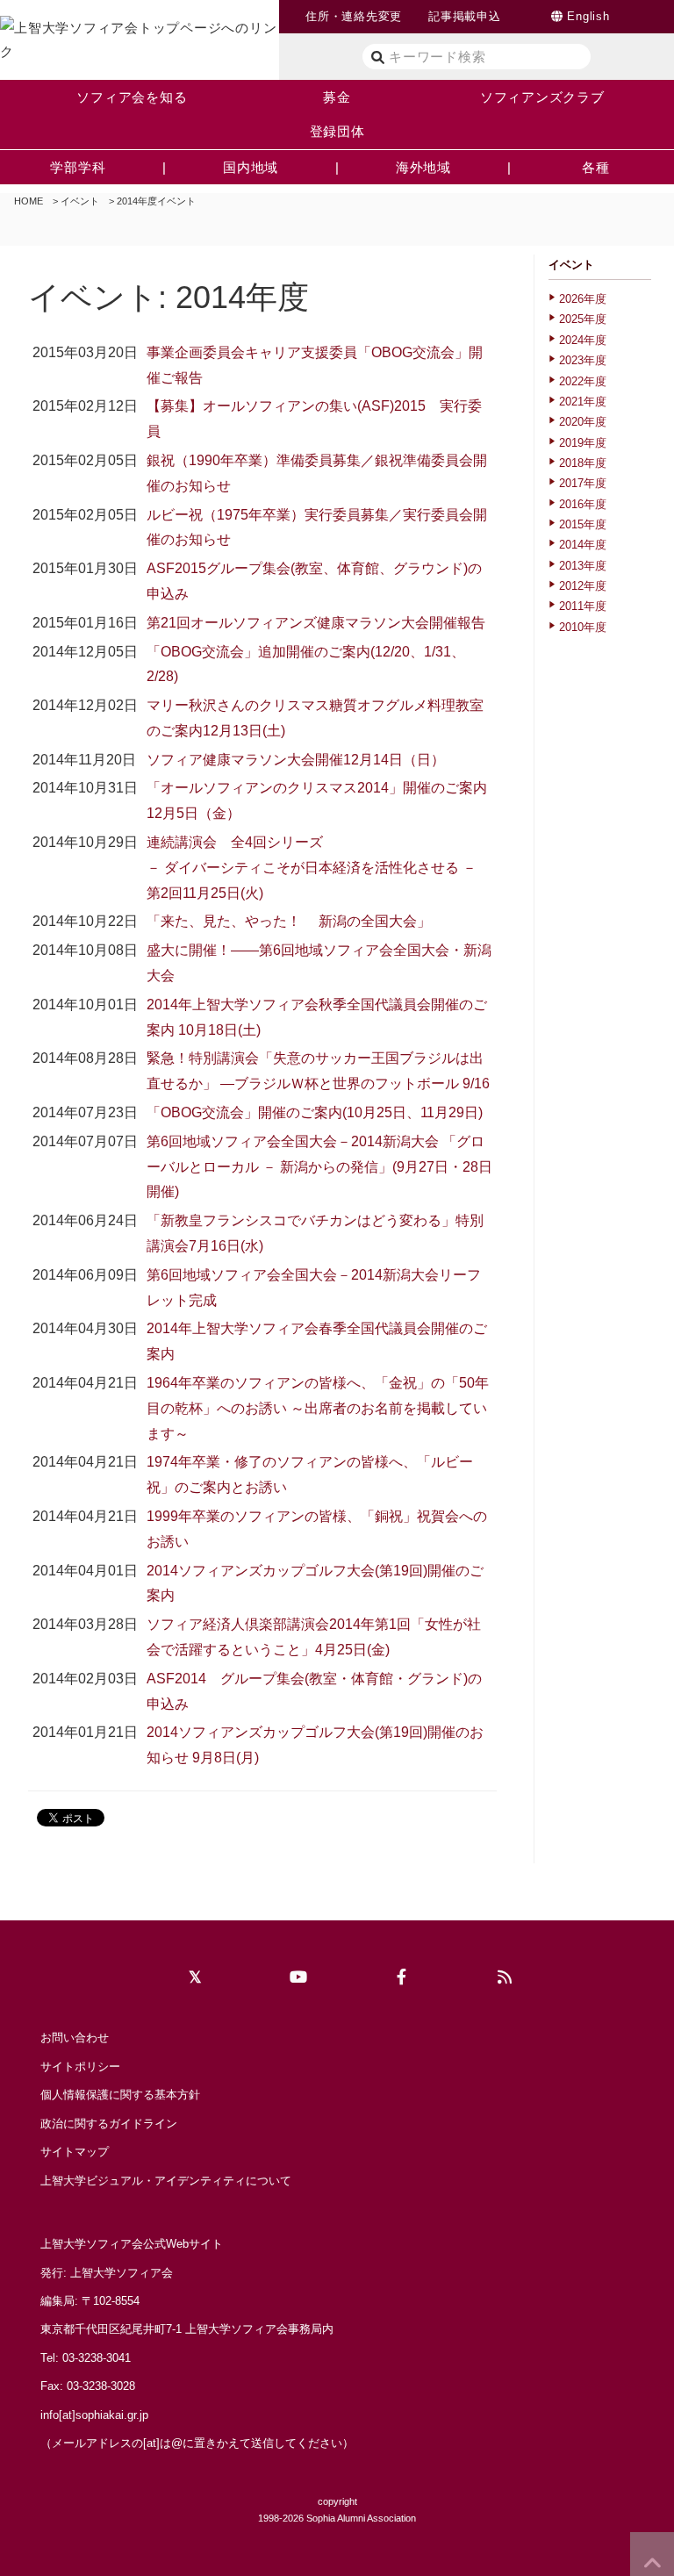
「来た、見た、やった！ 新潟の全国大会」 (289, 921)
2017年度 (583, 483)
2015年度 (583, 524)
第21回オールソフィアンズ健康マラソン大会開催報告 (316, 623)
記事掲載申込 (465, 16)
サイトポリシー (80, 2067)
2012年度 (583, 586)
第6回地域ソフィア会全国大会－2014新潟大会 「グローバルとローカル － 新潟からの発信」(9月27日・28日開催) (319, 1167)
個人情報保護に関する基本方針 (120, 2095)
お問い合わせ (75, 2038)
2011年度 (583, 606)
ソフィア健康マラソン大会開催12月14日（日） (296, 760)
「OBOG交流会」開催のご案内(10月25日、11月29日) (315, 1112)
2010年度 (583, 627)
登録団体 (337, 131)
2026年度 (583, 299)
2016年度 (583, 504)
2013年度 (583, 566)
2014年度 (583, 545)
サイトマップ (75, 2152)
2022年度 (583, 381)
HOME (29, 201)
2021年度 (583, 402)
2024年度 (583, 340)
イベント (80, 201)
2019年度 (583, 443)
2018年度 (583, 463)
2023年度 (583, 360)
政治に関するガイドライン (109, 2124)
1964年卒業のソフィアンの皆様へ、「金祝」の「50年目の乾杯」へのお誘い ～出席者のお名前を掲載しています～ (318, 1408)
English (588, 16)
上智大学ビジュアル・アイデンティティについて (166, 2181)
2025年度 (583, 319)
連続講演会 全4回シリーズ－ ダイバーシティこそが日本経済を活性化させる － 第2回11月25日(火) (312, 868)
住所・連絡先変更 (354, 16)
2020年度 (583, 422)
